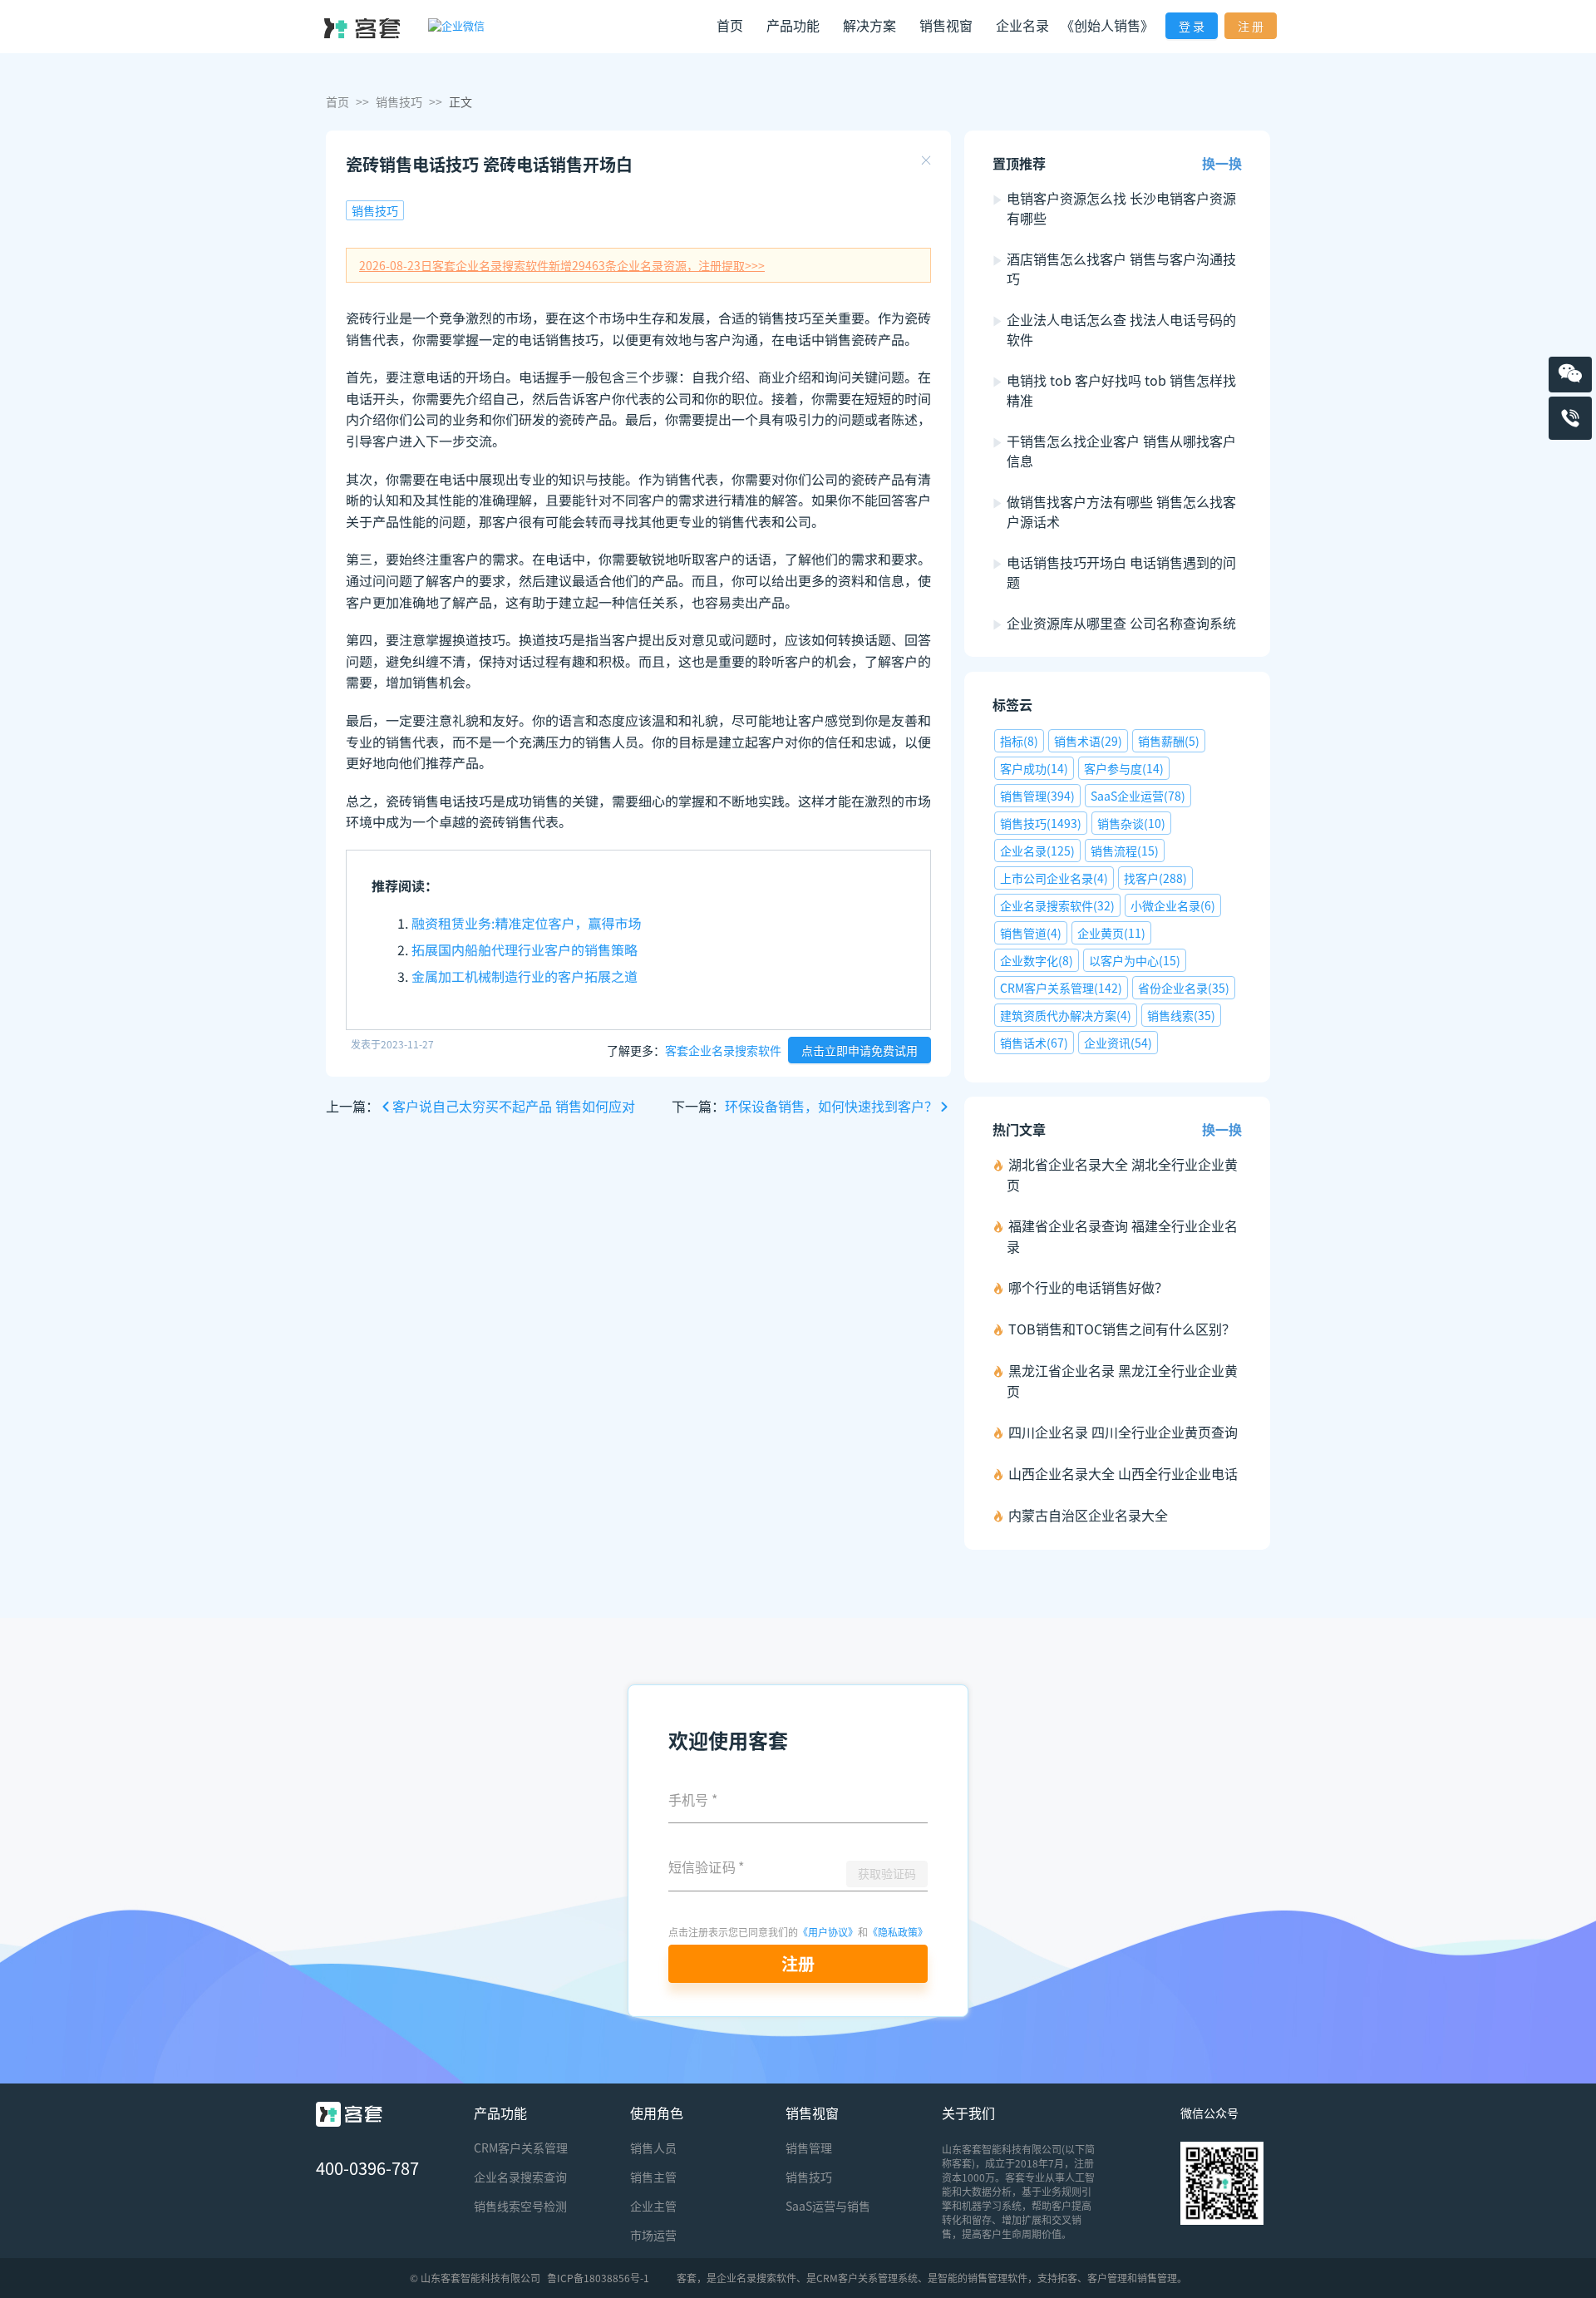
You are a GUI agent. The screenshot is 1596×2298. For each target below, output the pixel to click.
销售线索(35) (1181, 1015)
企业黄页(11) (1111, 933)
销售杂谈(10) (1131, 823)
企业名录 (1022, 25)
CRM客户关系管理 (521, 2148)
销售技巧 (399, 101)
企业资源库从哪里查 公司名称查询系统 (1121, 623)
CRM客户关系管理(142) (1061, 988)
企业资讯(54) (1118, 1043)
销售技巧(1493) (1041, 823)
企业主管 (653, 2206)
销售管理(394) (1037, 796)
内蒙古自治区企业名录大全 (1088, 1515)
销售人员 (653, 2148)
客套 (687, 2278)
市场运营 (653, 2235)
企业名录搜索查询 (520, 2177)
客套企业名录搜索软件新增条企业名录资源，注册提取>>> (562, 265)
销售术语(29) (1088, 741)
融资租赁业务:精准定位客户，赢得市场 (526, 923)
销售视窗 (812, 2113)
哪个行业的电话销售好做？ (1088, 1287)
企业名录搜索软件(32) (1057, 905)
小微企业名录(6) (1173, 905)
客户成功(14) (1034, 768)
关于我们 (968, 2113)
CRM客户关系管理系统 (867, 2278)
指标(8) (1019, 741)
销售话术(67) (1034, 1043)
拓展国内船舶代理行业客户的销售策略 (525, 949)
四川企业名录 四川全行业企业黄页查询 (1123, 1432)
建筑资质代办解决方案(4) (1066, 1015)
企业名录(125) (1037, 851)
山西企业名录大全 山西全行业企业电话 (1123, 1473)
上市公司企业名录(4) (1054, 878)
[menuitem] (730, 27)
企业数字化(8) (1037, 960)
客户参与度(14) (1124, 768)
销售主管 (653, 2177)
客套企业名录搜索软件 (723, 1050)
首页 (730, 25)
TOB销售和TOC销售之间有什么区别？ (1122, 1329)
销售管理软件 (997, 2278)
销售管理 (809, 2148)
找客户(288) (1155, 878)
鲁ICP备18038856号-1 (598, 2278)
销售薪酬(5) (1169, 741)
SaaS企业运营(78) (1138, 796)
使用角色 (657, 2113)
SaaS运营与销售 (828, 2206)
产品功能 (500, 2113)
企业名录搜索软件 (756, 2278)
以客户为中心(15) (1135, 960)
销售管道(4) (1031, 933)
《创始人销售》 (1107, 25)
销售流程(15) (1125, 851)
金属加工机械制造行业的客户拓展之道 (525, 976)
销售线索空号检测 (520, 2206)
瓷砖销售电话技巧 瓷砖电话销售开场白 (489, 164)
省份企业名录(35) (1184, 988)
